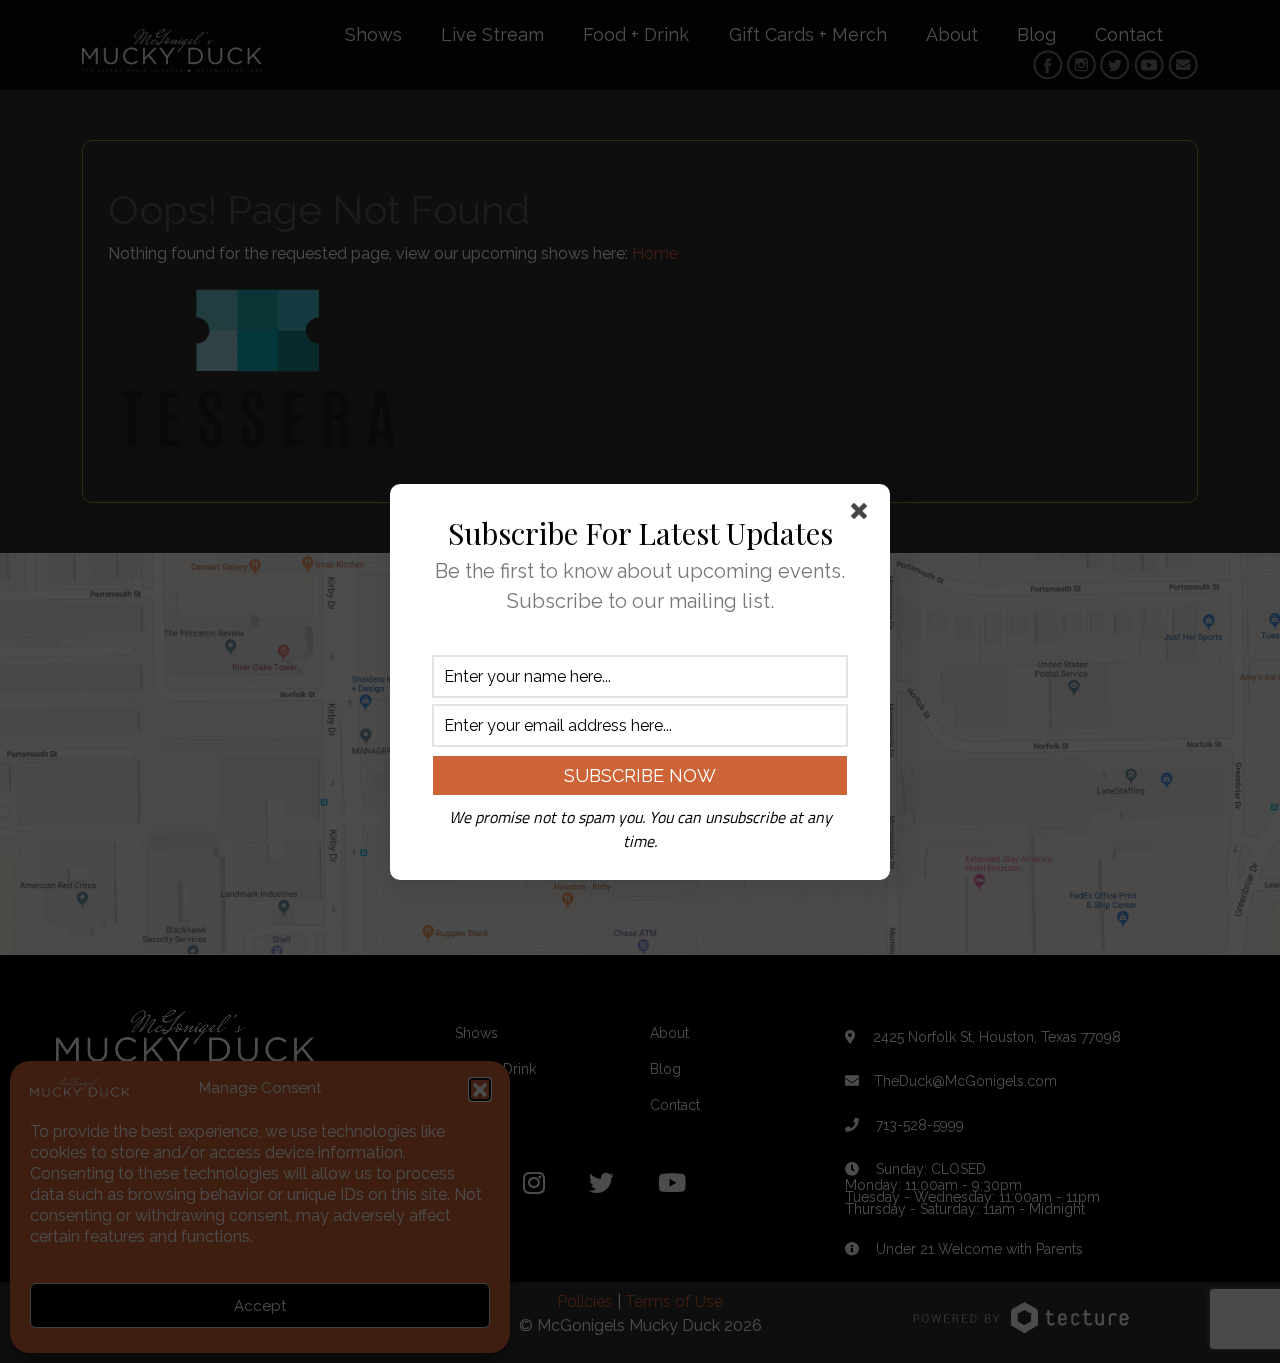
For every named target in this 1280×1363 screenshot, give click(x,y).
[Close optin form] (863, 515)
